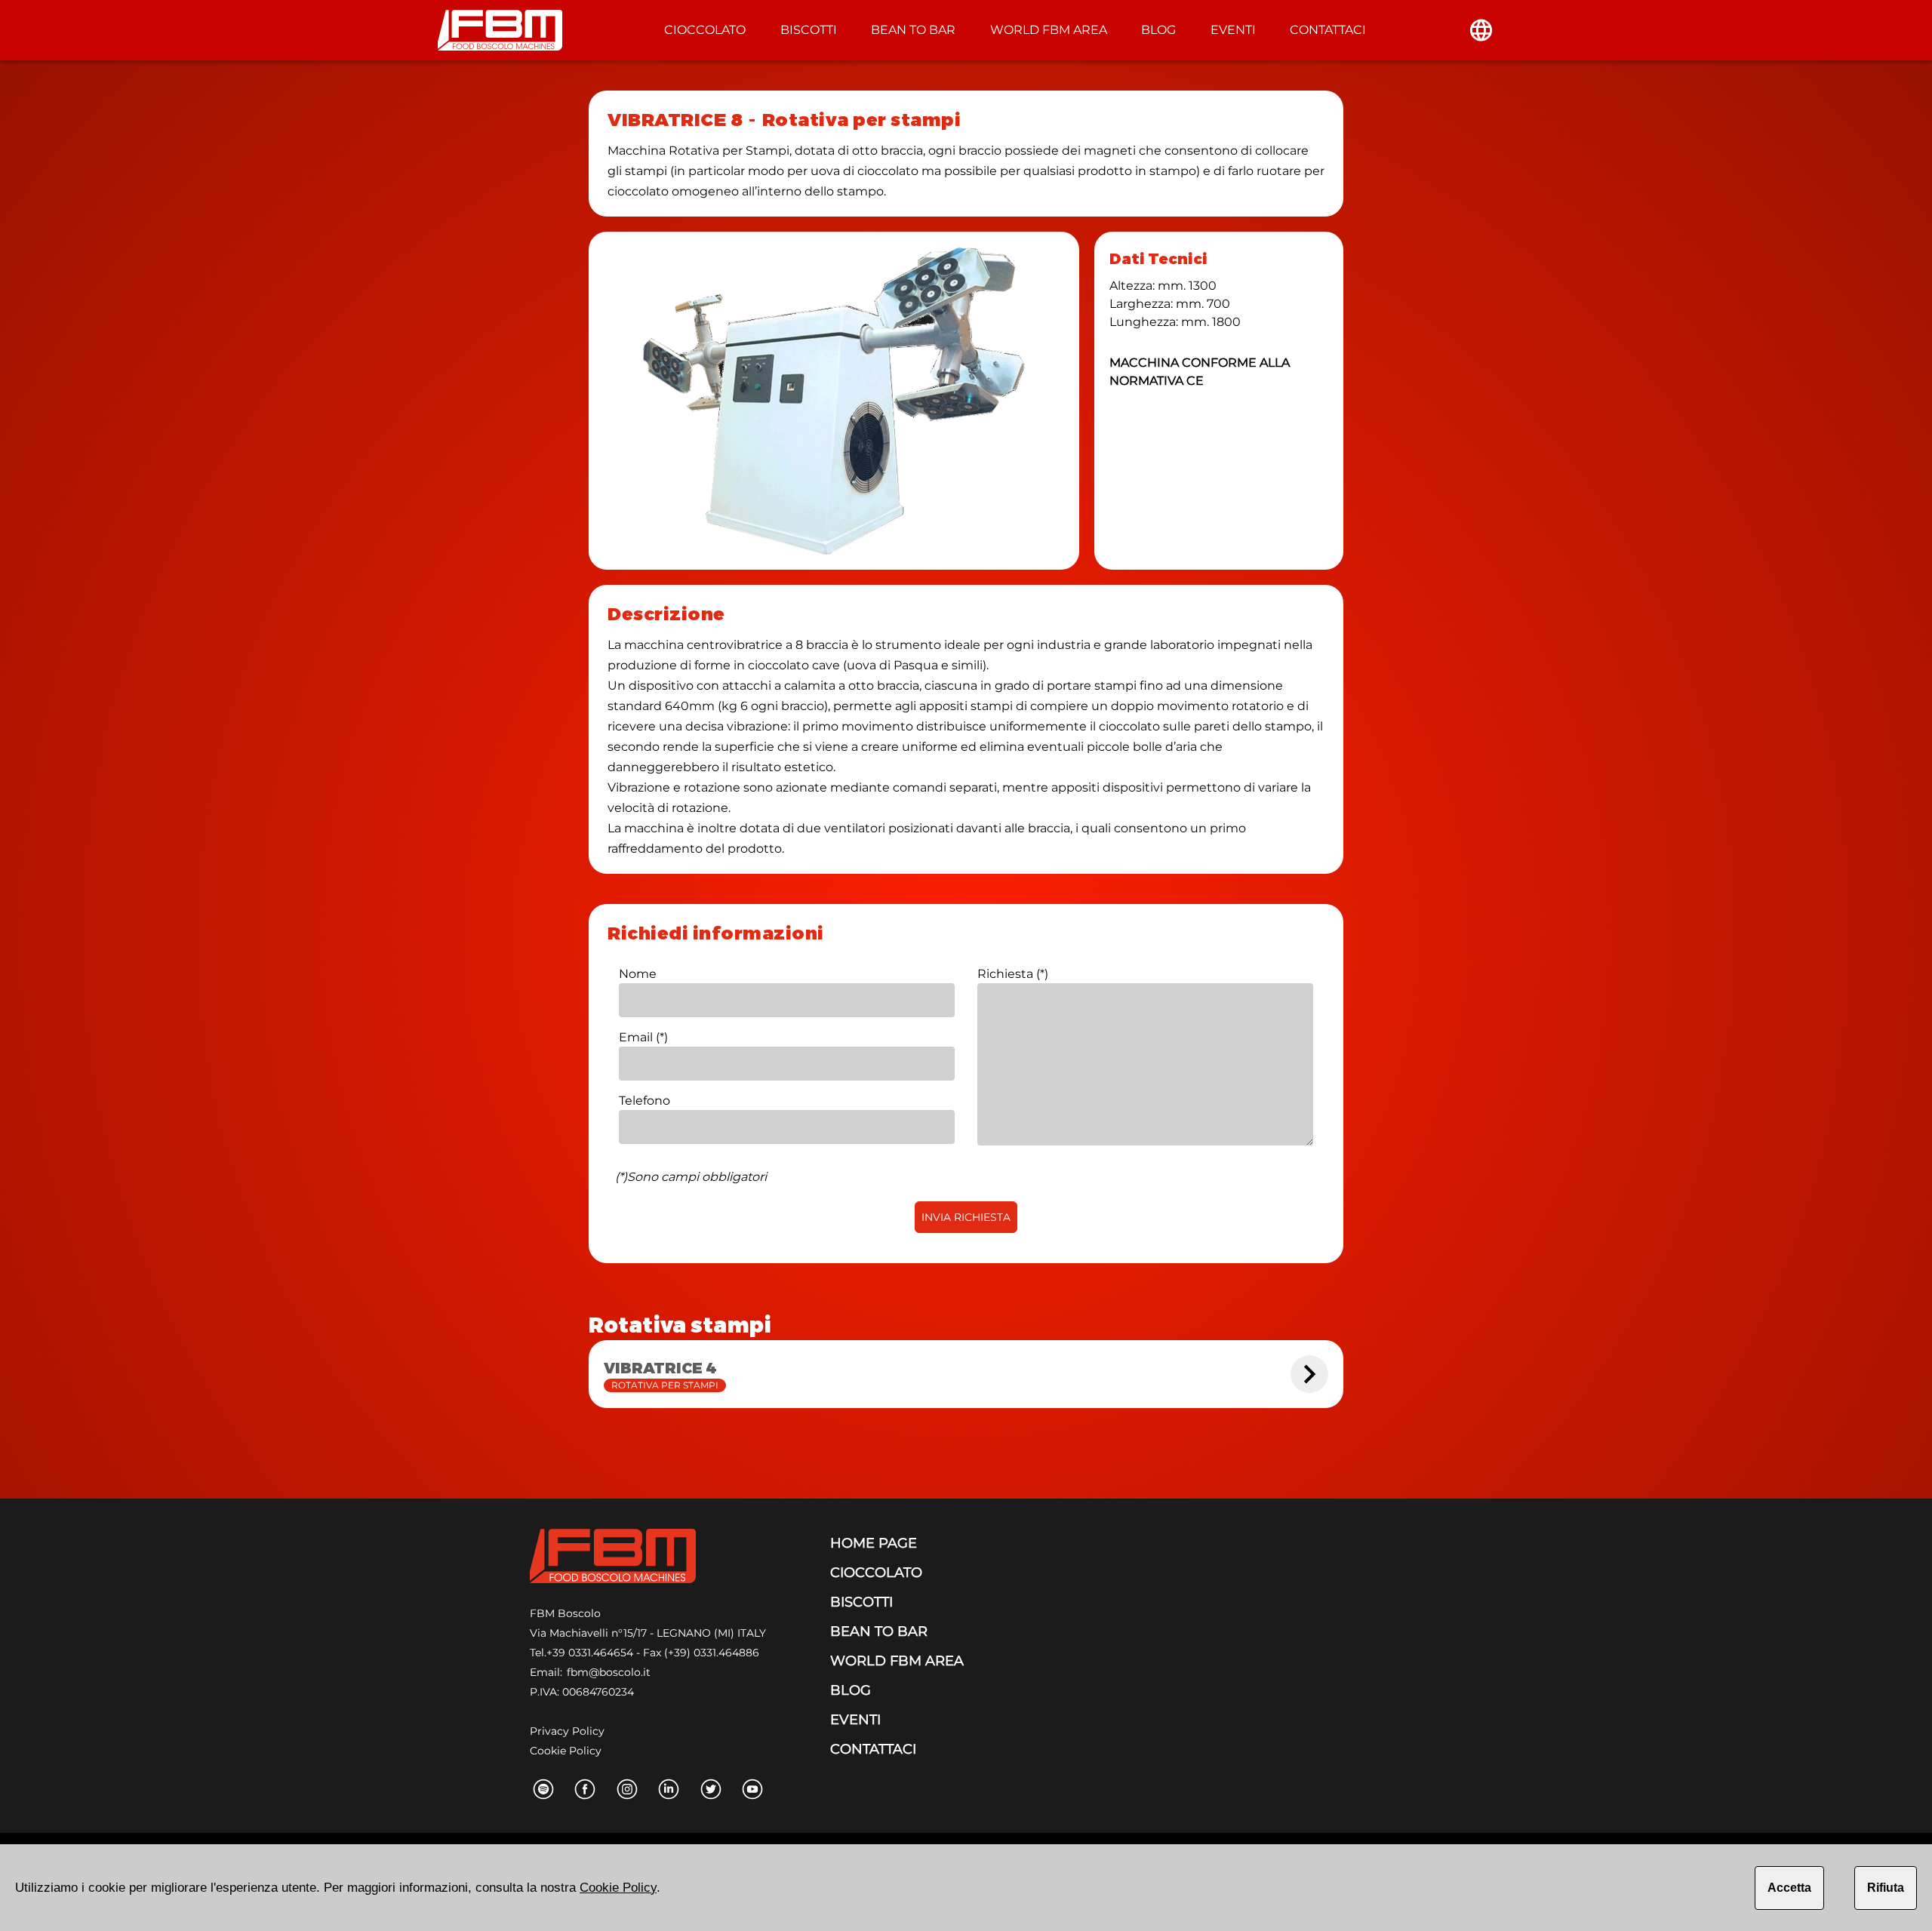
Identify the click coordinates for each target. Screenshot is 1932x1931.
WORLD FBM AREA (1049, 30)
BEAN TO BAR (913, 30)
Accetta (1789, 1888)
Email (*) (643, 1037)
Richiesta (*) (1013, 974)
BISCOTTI (809, 30)
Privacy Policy (567, 1731)
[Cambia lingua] (1481, 30)
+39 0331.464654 (590, 1653)
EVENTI (1233, 30)
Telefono (645, 1101)
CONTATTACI (1328, 30)
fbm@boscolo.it (609, 1672)
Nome (638, 974)
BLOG (1158, 30)
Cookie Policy (566, 1751)
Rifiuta (1886, 1888)
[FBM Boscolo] (613, 1559)
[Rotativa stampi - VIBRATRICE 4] (1309, 1374)
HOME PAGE (874, 1543)
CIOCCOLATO (705, 30)
